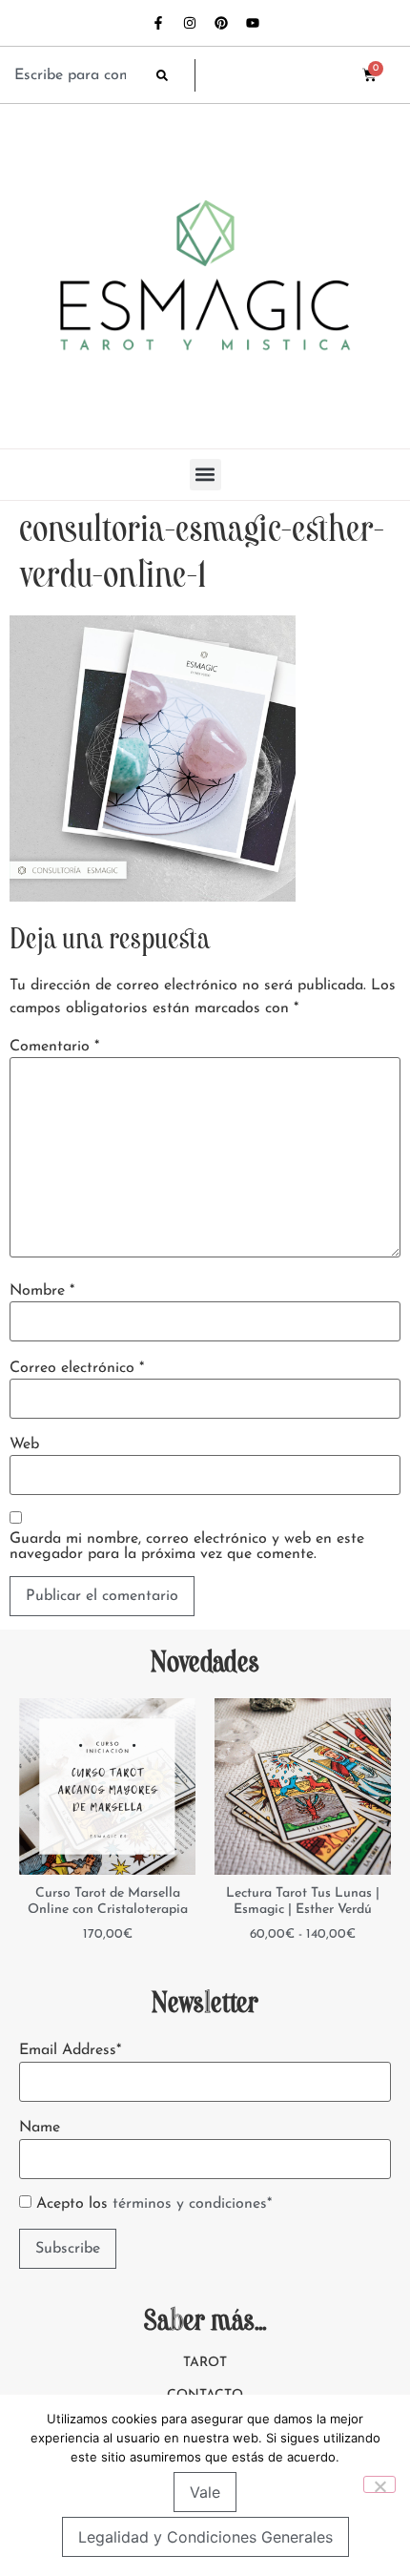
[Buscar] (175, 75)
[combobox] (76, 75)
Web (24, 1444)
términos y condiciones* (192, 2204)
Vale (205, 2492)
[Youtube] (253, 23)
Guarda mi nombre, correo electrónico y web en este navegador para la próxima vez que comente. (187, 1547)
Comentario (54, 1047)
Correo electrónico (77, 1368)
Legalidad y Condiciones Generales (205, 2537)
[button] (205, 475)
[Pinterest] (221, 23)
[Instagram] (190, 23)
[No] (379, 2484)
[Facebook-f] (158, 23)
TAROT (205, 2363)
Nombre (42, 1291)
